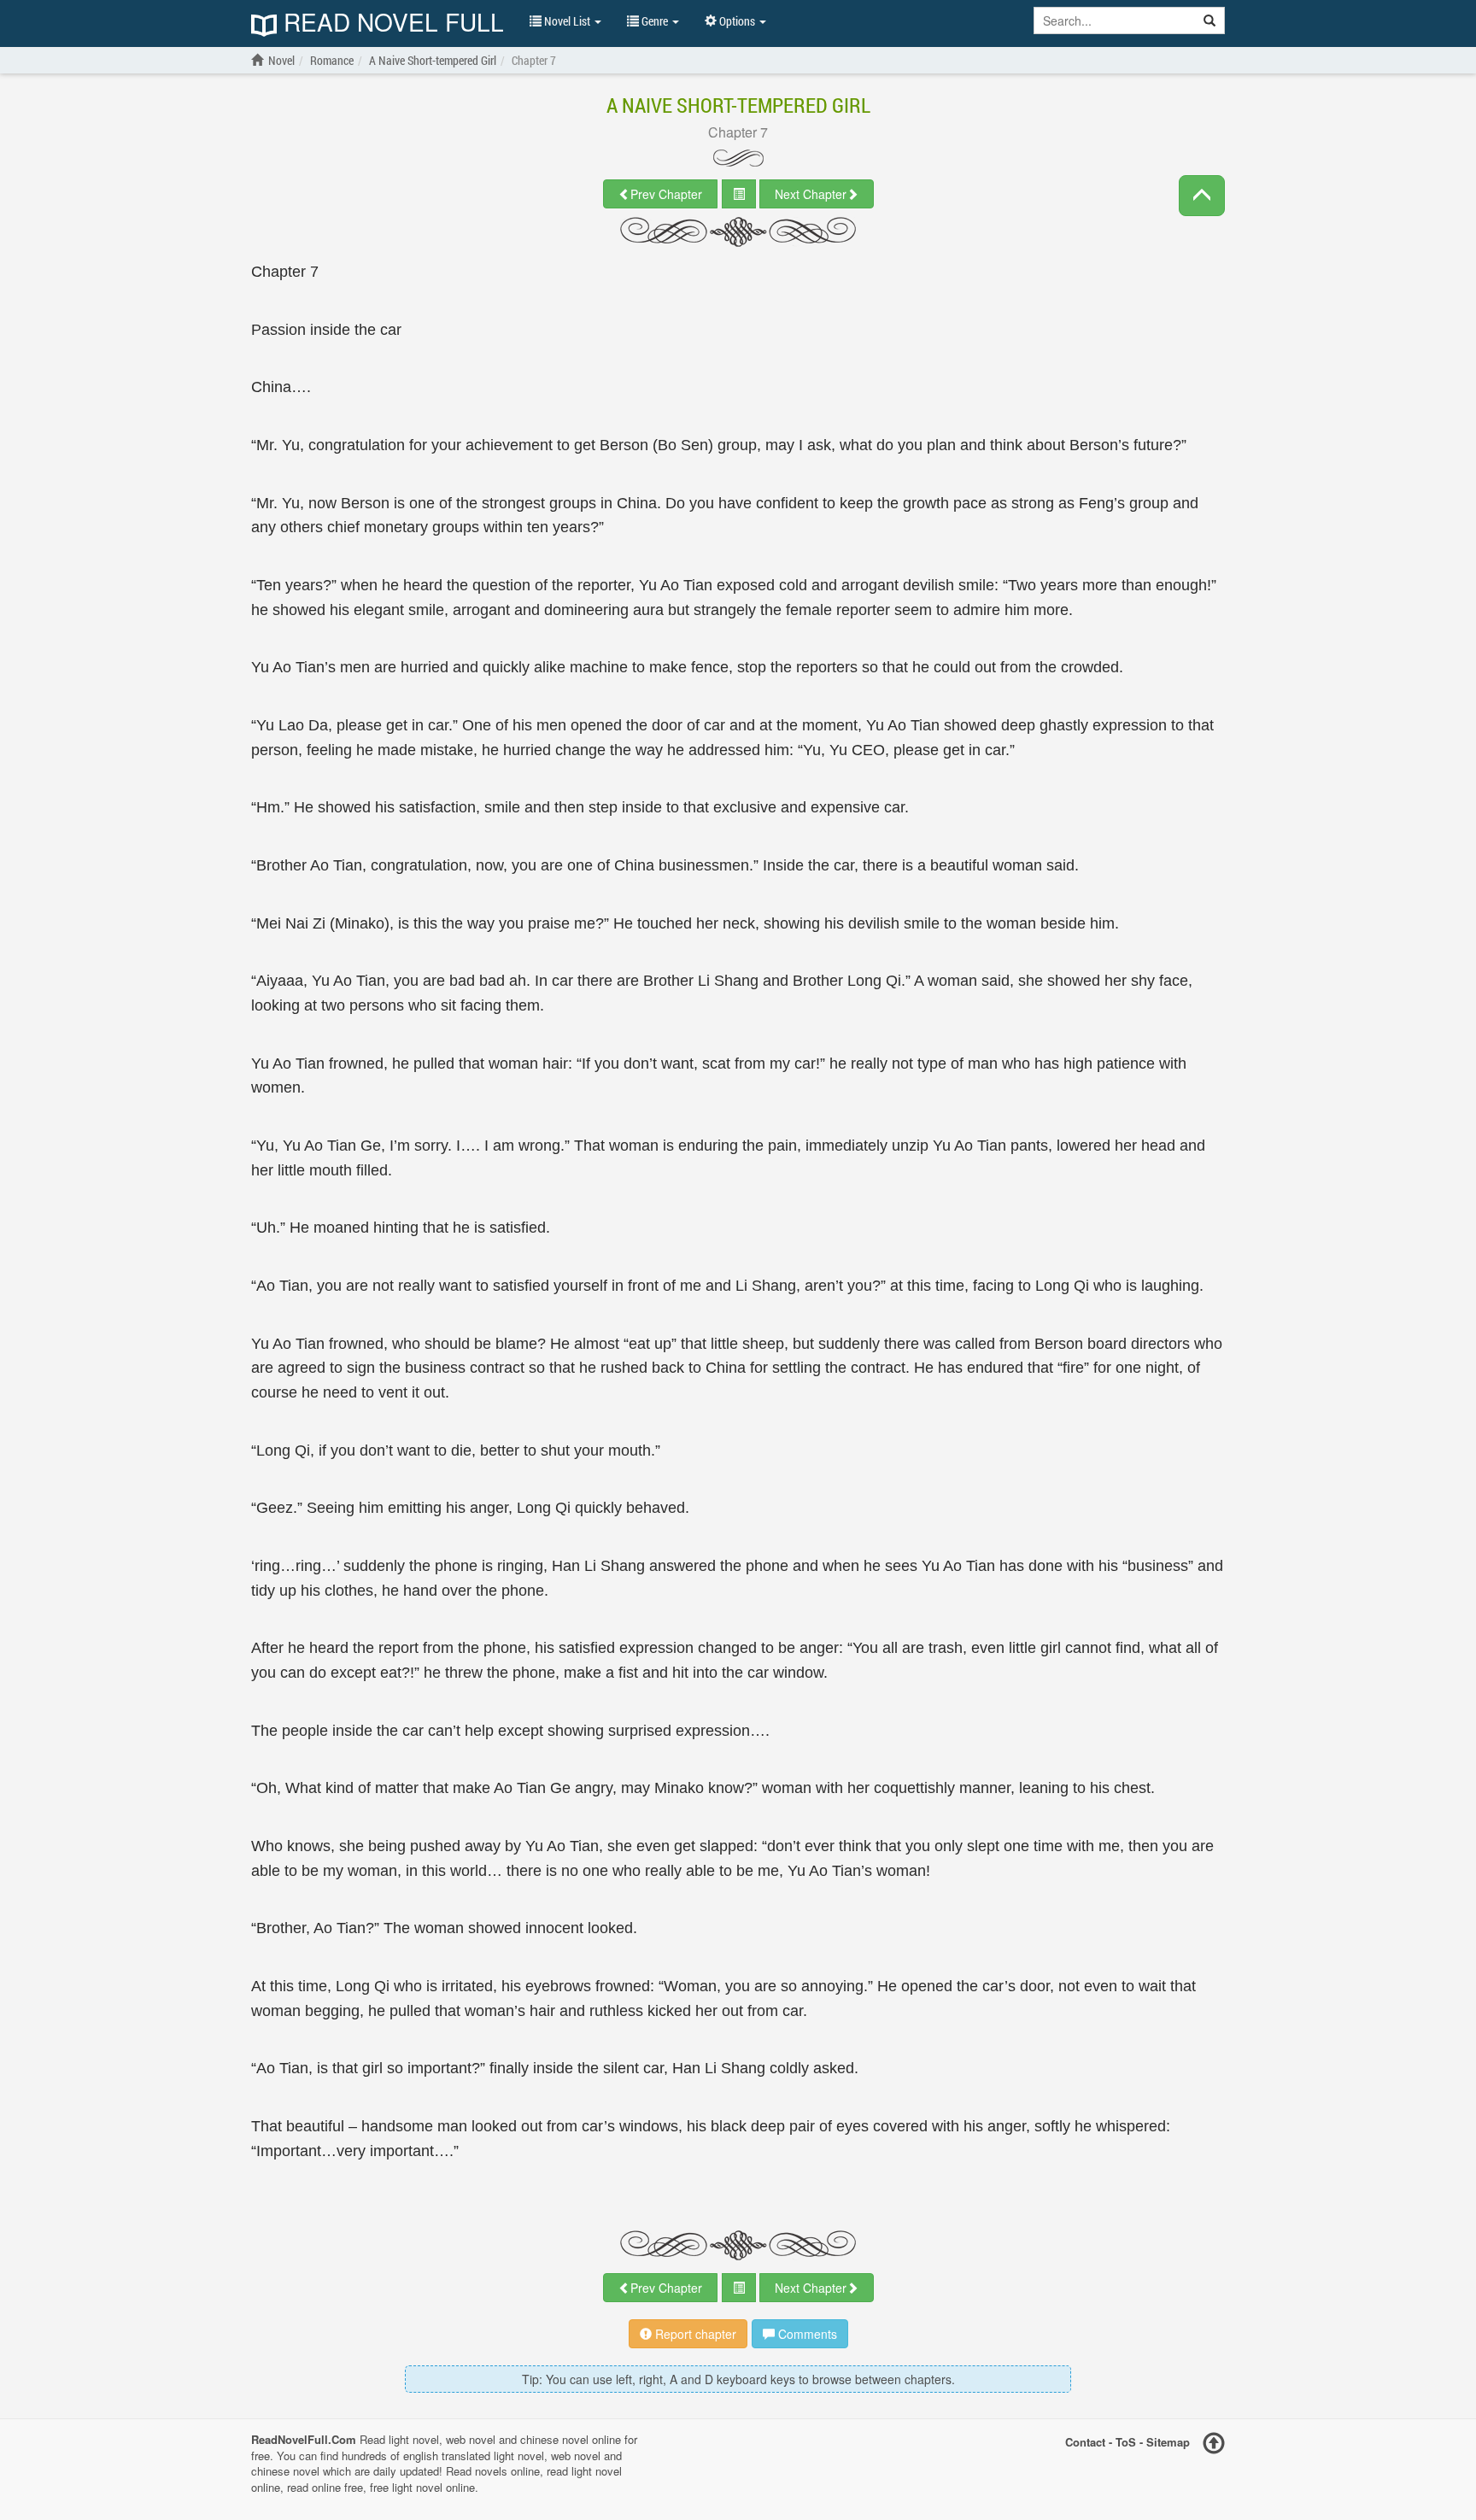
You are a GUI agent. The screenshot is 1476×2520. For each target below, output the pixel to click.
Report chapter (694, 2334)
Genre (655, 21)
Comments (806, 2334)
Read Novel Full (390, 23)
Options (737, 21)
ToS (1126, 2442)
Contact (1085, 2442)
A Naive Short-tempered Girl (738, 105)
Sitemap (1168, 2442)
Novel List (567, 21)
